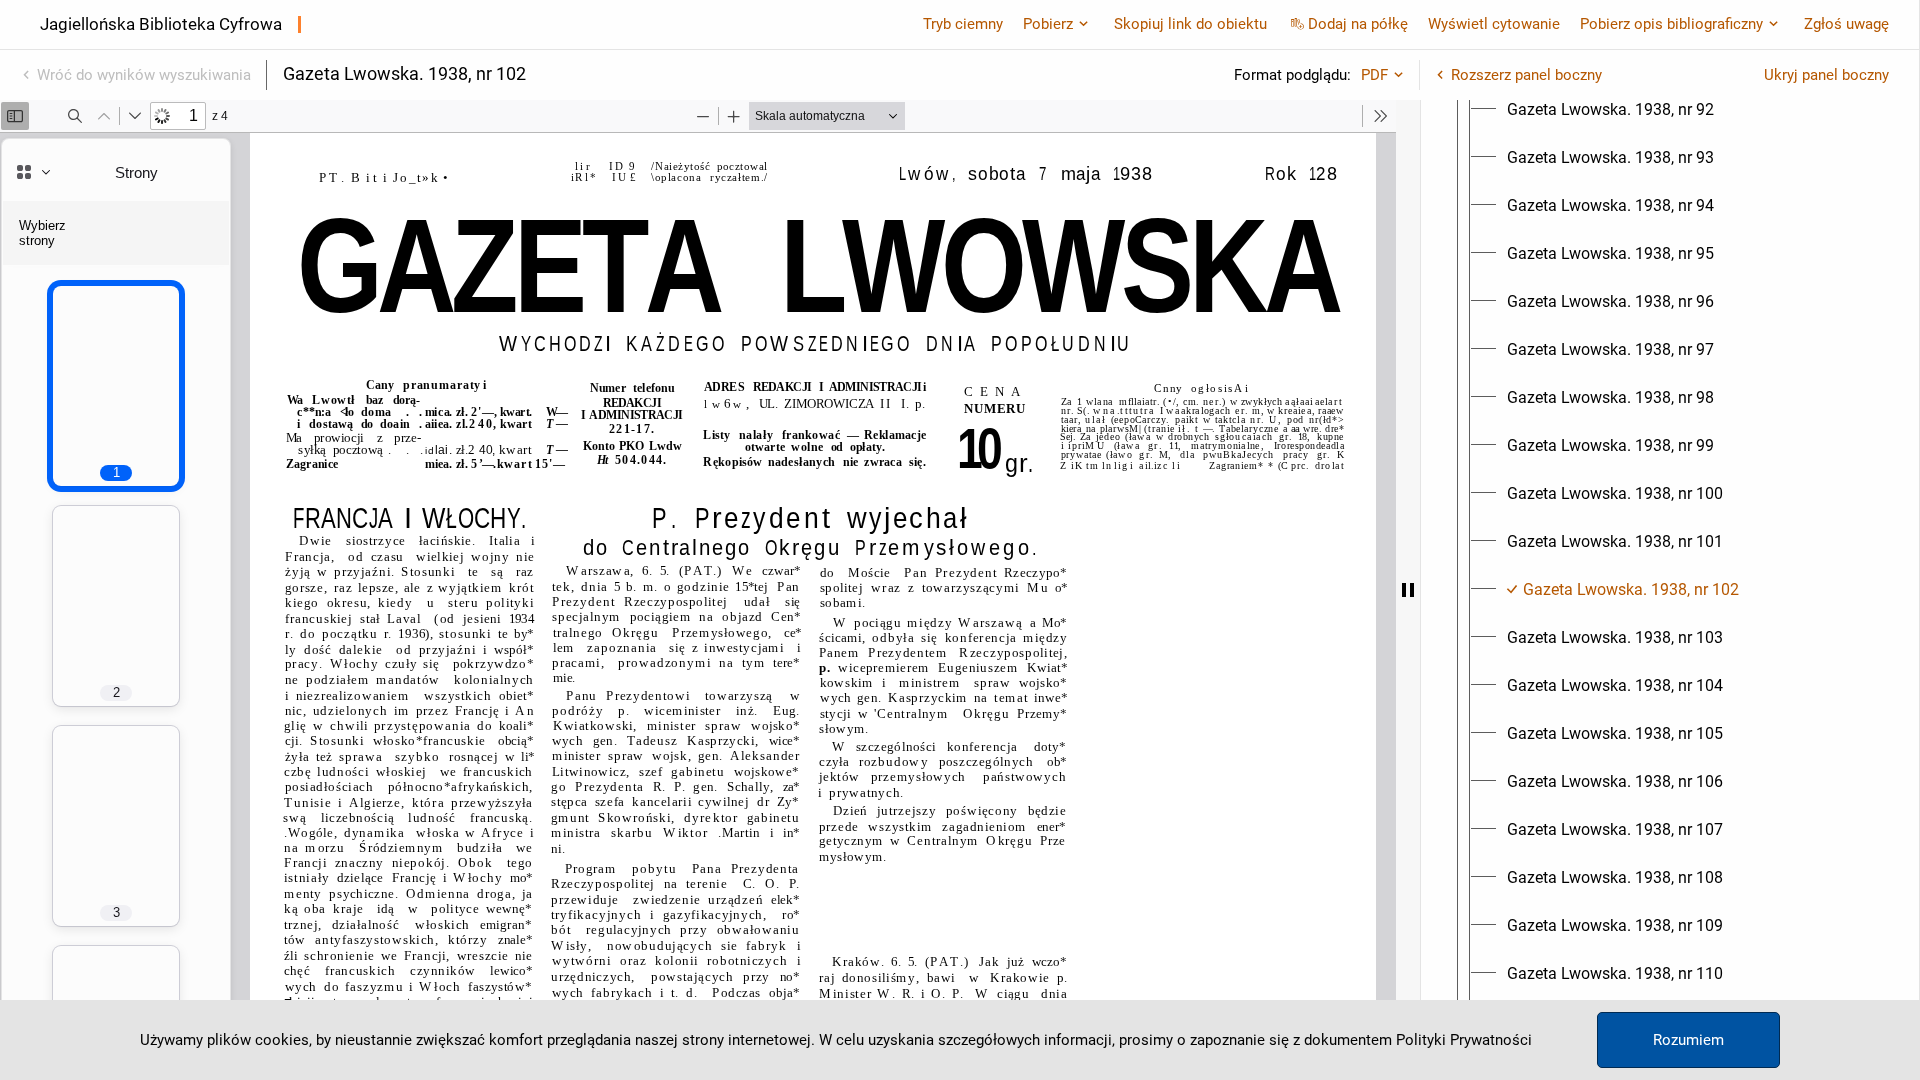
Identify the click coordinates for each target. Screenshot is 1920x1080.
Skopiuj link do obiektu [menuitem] (1190, 24)
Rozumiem (1688, 1040)
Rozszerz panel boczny (1526, 75)
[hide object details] (1408, 590)
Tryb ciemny (963, 24)
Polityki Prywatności (1464, 1040)
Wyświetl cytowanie (1494, 24)
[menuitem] (1610, 110)
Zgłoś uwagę (1846, 24)
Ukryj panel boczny (1826, 75)
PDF (1374, 75)
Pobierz (1048, 24)
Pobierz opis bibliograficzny (1671, 24)
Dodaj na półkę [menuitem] (1358, 24)
